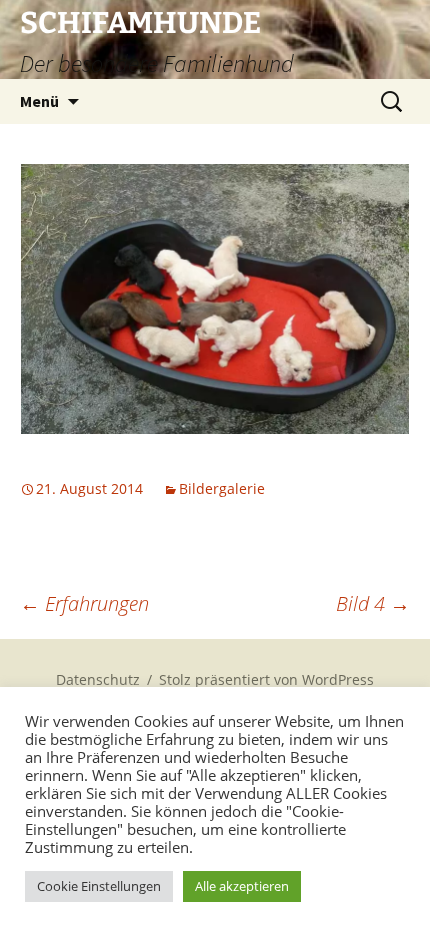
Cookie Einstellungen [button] (99, 886)
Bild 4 (373, 603)
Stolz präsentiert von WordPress (266, 679)
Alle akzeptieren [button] (242, 886)
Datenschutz (98, 679)
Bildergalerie (222, 488)
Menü (39, 101)
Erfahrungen (84, 603)
